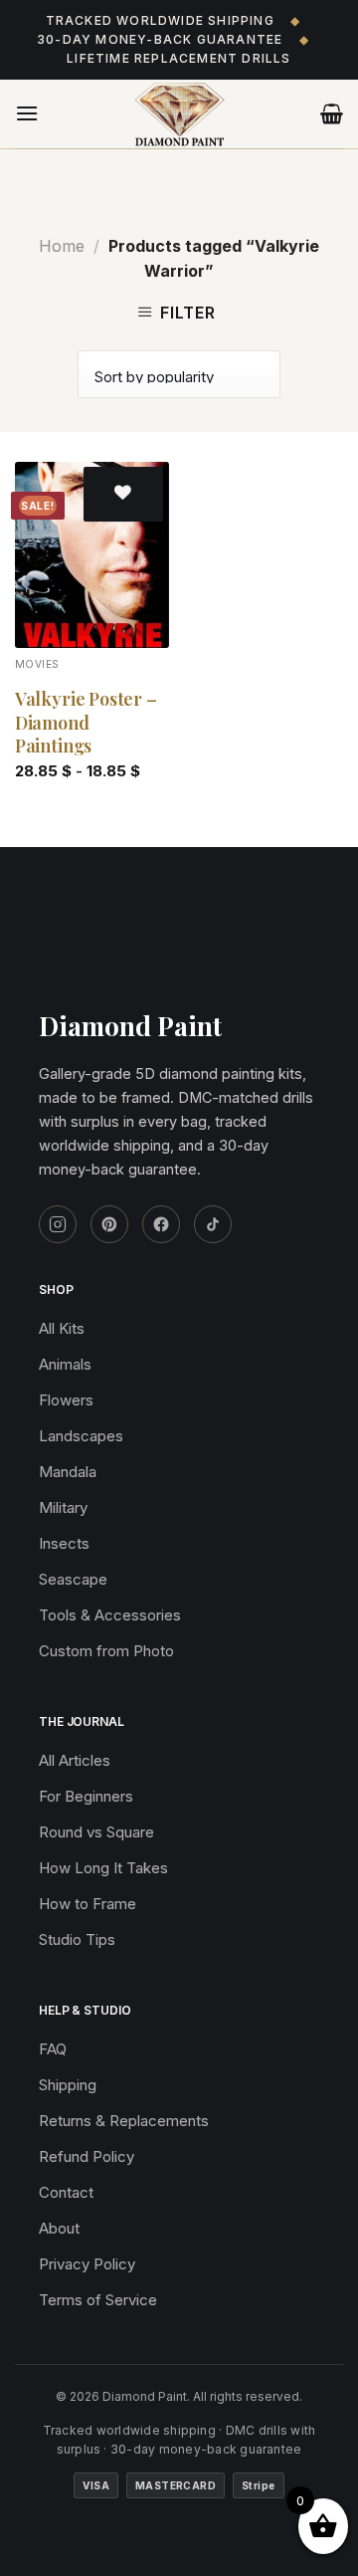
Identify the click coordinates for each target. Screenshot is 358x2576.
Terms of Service (98, 2300)
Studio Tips (77, 1939)
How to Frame (88, 1904)
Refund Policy (87, 2156)
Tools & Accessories (110, 1615)
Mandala (68, 1472)
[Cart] (332, 113)
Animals (65, 1364)
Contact (66, 2192)
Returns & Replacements (124, 2121)
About (59, 2228)
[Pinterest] (109, 1224)
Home (62, 246)
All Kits (62, 1328)
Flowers (66, 1400)
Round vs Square (96, 1832)
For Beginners (86, 1796)
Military (63, 1507)
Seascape (73, 1579)
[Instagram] (58, 1224)
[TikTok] (213, 1224)
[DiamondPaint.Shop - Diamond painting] (179, 114)
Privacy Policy (87, 2264)
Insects (64, 1543)
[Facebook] (161, 1224)
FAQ (53, 2049)
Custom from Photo (106, 1651)
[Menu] (27, 113)
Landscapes (81, 1436)
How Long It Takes (103, 1868)
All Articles (75, 1760)
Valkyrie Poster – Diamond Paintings (86, 723)
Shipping (68, 2085)
